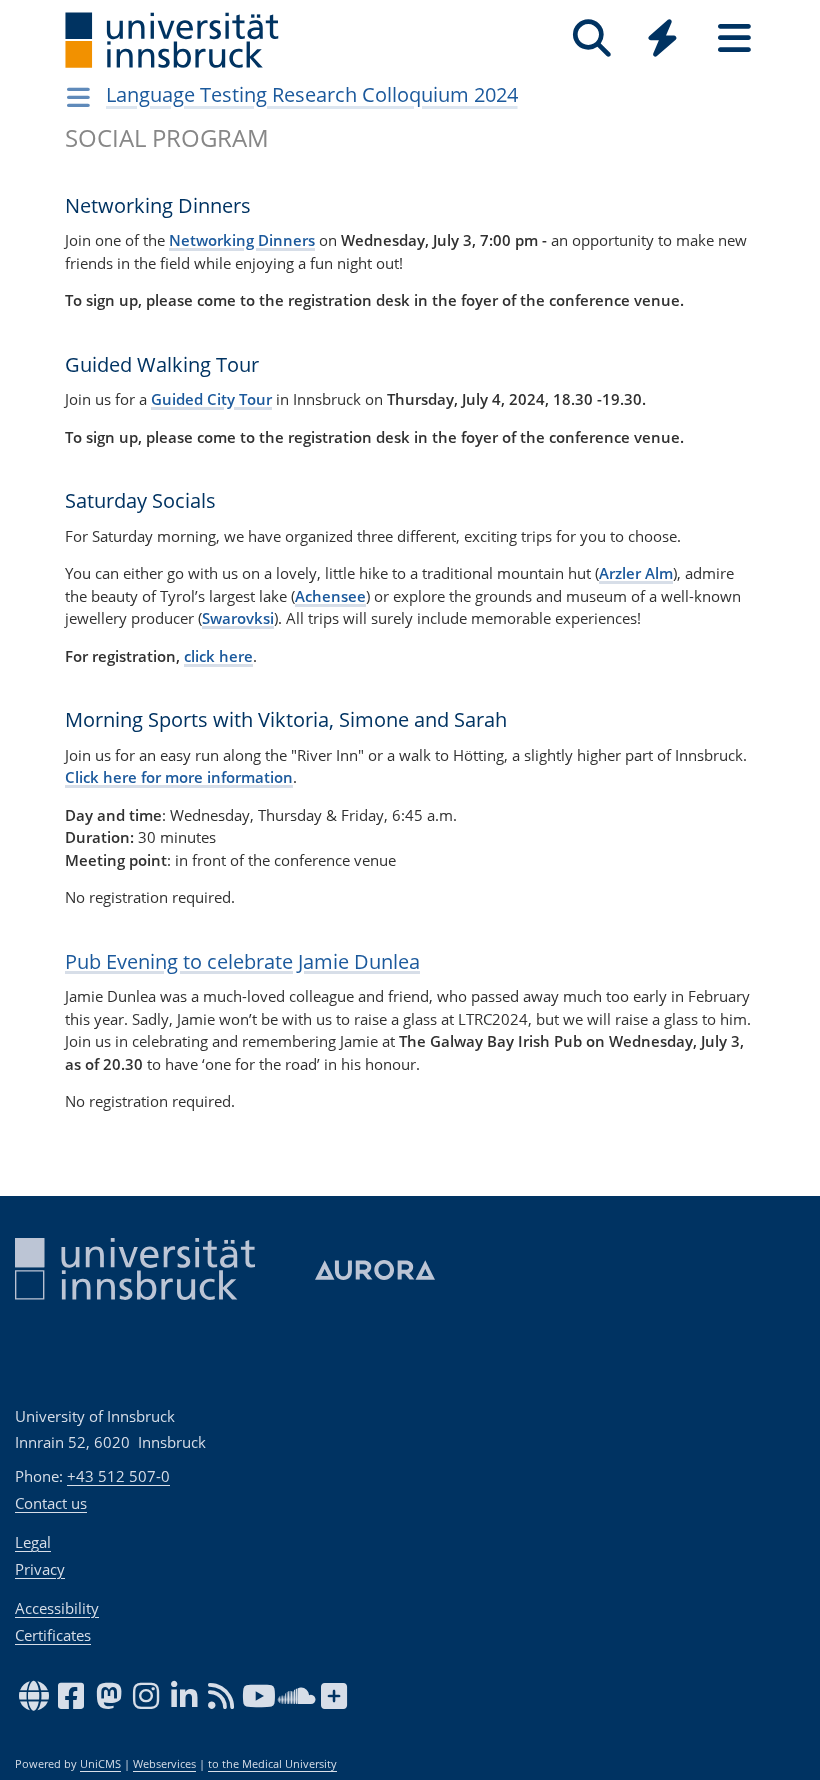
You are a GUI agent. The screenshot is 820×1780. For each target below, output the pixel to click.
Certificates (53, 1635)
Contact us (51, 1503)
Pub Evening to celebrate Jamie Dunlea (242, 961)
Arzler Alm (636, 573)
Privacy (40, 1569)
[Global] (663, 40)
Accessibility (57, 1608)
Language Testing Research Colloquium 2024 (312, 94)
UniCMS (100, 1764)
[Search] (591, 38)
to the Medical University (272, 1764)
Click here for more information (179, 777)
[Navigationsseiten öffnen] (78, 97)
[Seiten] (734, 38)
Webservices (164, 1764)
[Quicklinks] (662, 38)
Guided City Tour (211, 399)
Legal (33, 1542)
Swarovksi (238, 618)
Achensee (330, 596)
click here (218, 656)
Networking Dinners (242, 240)
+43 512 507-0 (118, 1476)
